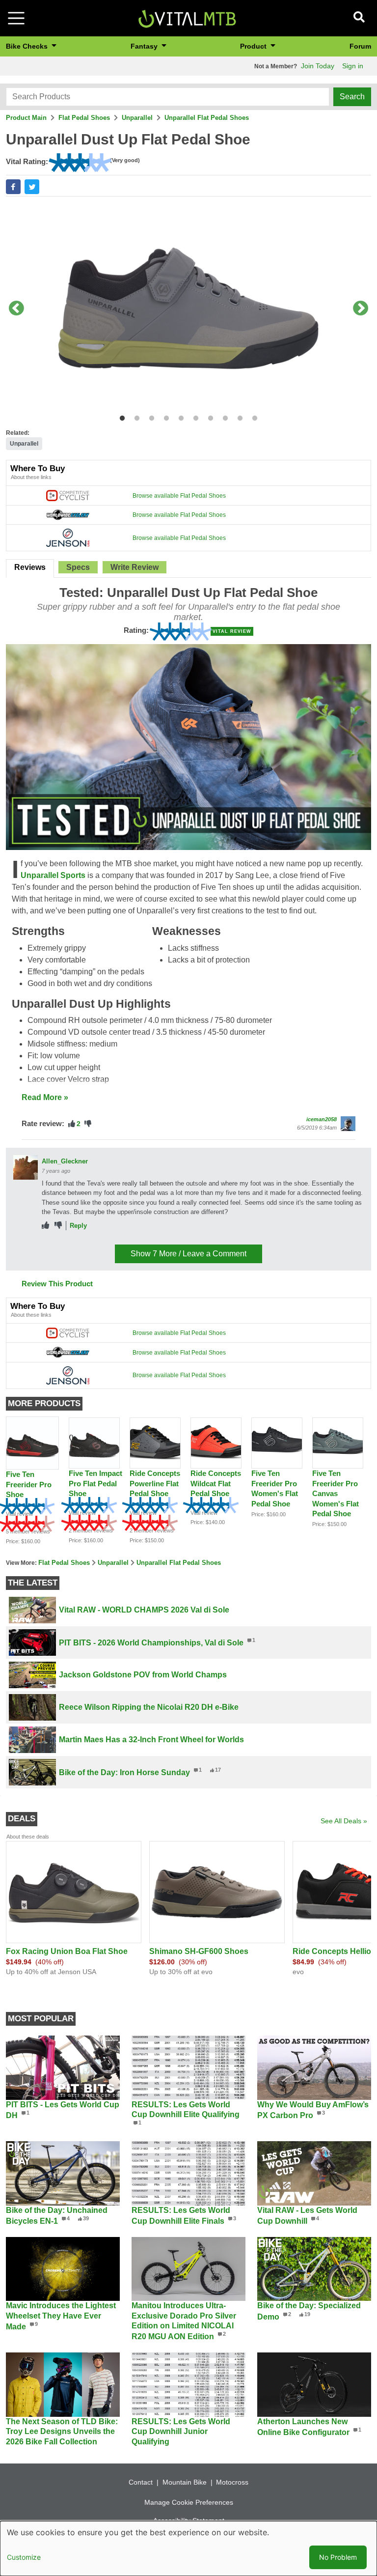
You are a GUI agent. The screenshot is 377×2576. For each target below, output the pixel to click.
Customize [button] (24, 2557)
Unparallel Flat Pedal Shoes (207, 118)
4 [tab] (164, 416)
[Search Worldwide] (68, 514)
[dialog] (188, 2548)
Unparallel (137, 118)
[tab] (30, 568)
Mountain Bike (185, 2482)
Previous (16, 309)
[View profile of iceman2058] (348, 1124)
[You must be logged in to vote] (72, 1124)
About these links (31, 477)
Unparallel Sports (53, 875)
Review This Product (57, 1284)
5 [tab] (179, 416)
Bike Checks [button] (28, 46)
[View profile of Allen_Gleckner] (26, 1167)
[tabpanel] (188, 309)
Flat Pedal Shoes (84, 118)
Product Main (26, 118)
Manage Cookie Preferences (189, 2502)
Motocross (232, 2482)
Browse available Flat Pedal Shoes (179, 496)
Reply (78, 1226)
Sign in (353, 66)
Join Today (318, 66)
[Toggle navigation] (16, 18)
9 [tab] (238, 416)
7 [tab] (208, 416)
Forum (360, 46)
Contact (141, 2482)
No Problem (338, 2557)
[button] (13, 187)
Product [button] (254, 46)
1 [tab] (120, 416)
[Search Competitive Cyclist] (68, 495)
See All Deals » (344, 1821)
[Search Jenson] (68, 538)
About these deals (28, 1837)
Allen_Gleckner (65, 1161)
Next (361, 309)
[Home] (187, 17)
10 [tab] (253, 416)
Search (352, 97)
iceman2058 (322, 1119)
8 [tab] (223, 416)
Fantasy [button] (145, 46)
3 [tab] (149, 416)
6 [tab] (194, 416)
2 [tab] (135, 416)
